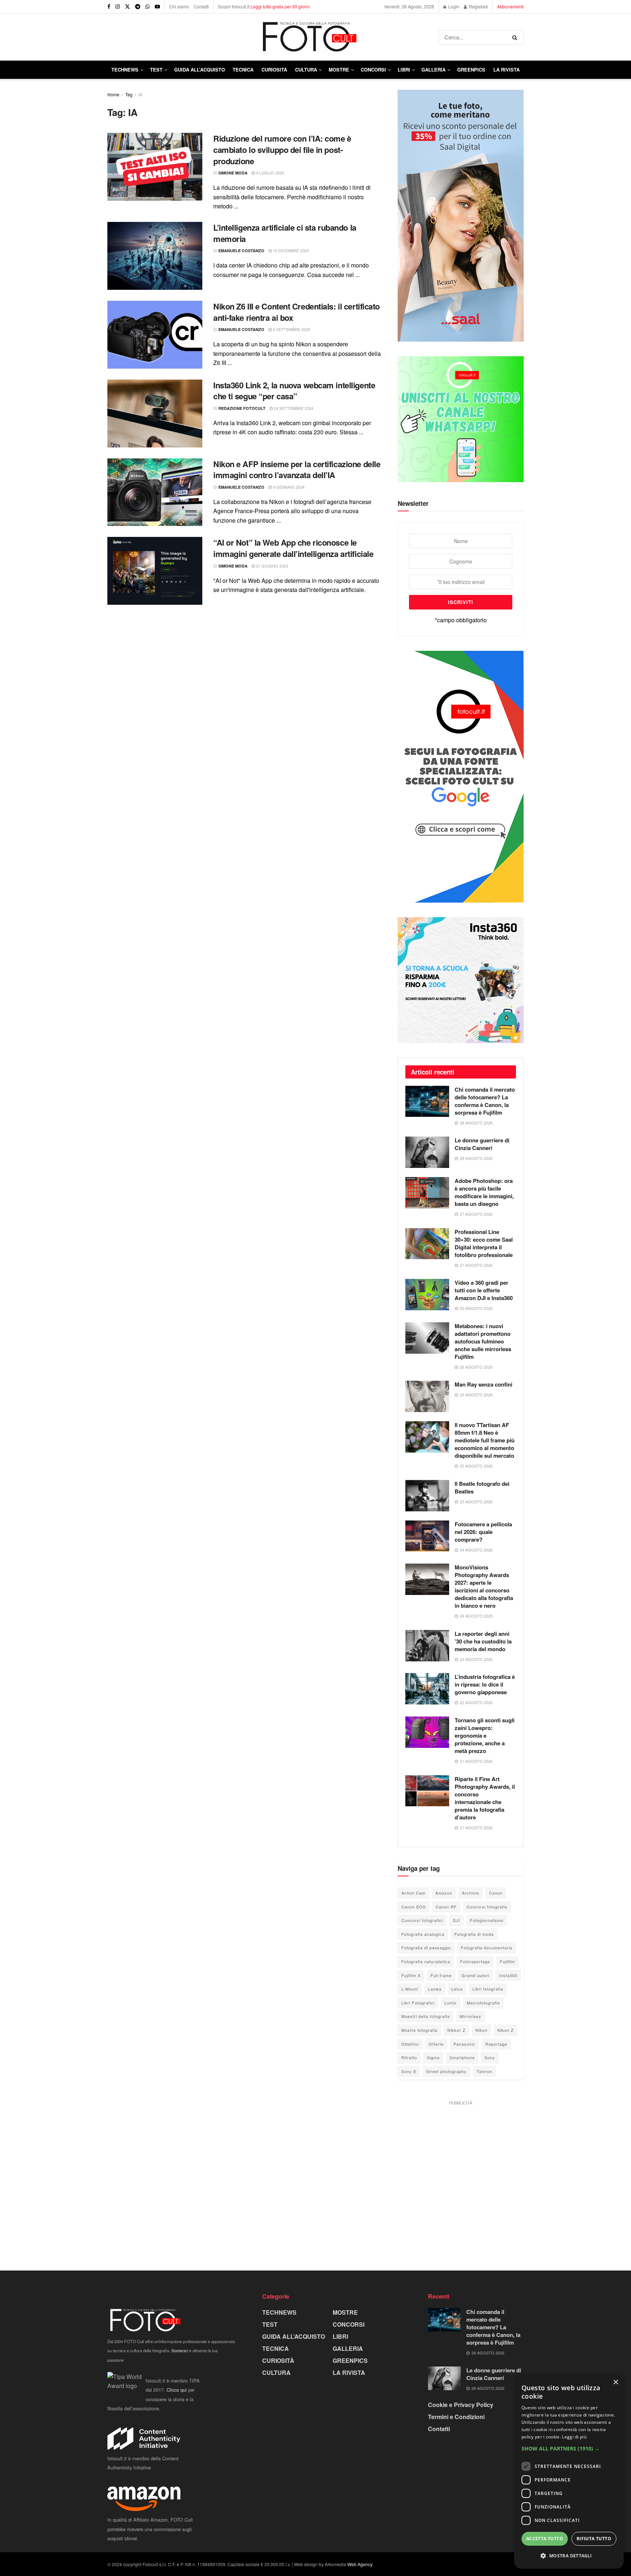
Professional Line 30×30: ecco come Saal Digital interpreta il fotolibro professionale (484, 1243)
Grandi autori (475, 1975)
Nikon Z (506, 2030)
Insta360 (508, 1975)
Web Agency (360, 2564)
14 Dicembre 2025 (290, 250)
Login (453, 6)
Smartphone (462, 2057)
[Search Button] (516, 37)
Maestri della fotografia (426, 2016)
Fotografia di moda (474, 1934)
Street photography (446, 2071)
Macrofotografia (483, 2003)
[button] (569, 2449)
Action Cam (413, 1893)
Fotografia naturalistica (426, 1961)
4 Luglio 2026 (269, 173)
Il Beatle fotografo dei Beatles (482, 1487)
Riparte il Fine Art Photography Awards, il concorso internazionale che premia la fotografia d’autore (485, 1798)
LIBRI (404, 70)
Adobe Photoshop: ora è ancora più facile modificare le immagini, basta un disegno (484, 1192)
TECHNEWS (125, 70)
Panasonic (464, 2044)
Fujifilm (507, 1961)
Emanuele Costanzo (241, 251)
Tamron (484, 2071)
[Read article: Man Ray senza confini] (427, 1396)
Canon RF (446, 1907)
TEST (156, 70)
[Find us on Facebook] (109, 7)
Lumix (451, 2003)
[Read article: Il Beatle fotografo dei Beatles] (427, 1496)
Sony (490, 2057)
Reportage (496, 2044)
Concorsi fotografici (422, 1920)
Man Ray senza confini (483, 1384)
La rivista (506, 70)
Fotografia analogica (423, 1934)
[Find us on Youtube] (157, 7)
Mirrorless (471, 2016)
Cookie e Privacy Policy (461, 2405)
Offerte (436, 2044)
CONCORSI (373, 70)
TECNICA (243, 70)
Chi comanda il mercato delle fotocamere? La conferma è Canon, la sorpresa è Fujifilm (485, 1101)
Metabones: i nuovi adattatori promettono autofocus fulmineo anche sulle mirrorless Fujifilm (483, 1341)
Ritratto (409, 2057)
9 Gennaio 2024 (288, 487)
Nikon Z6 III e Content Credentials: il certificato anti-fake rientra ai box (297, 312)
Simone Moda (233, 173)
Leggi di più (574, 2437)
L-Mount (410, 1989)
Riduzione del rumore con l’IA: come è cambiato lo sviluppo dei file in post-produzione (282, 150)
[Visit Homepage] (273, 37)
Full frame (441, 1975)
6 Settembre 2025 (291, 329)
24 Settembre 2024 (293, 408)
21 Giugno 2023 (271, 566)
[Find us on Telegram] (138, 7)
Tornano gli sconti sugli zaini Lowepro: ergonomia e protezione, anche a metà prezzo (485, 1735)
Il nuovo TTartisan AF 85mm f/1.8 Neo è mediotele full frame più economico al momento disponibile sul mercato (485, 1440)
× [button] (615, 2382)
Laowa (435, 1989)
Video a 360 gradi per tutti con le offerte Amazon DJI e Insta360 (484, 1290)
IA (140, 94)
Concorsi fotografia (487, 1907)
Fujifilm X (411, 1975)
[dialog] (569, 2472)
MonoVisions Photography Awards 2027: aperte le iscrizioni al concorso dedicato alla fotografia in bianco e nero (484, 1586)
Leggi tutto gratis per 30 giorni (280, 6)
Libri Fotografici (418, 2003)
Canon (496, 1893)
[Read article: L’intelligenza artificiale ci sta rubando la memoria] (155, 256)
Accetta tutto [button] (545, 2539)
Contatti (201, 6)
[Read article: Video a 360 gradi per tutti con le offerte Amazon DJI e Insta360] (427, 1295)
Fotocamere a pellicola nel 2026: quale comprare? (483, 1532)
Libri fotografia (488, 1989)
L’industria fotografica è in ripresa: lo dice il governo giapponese (485, 1684)
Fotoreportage (475, 1961)
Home (113, 94)
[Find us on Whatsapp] (148, 7)
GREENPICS (471, 70)
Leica (457, 1989)
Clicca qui (177, 2390)
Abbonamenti (510, 6)
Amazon (444, 1893)
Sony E (409, 2071)
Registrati (478, 6)
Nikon (481, 2030)
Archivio (471, 1893)
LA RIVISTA (349, 2373)
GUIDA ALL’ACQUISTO (200, 70)
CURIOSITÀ (274, 70)
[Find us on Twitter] (127, 7)
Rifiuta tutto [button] (594, 2539)
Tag (129, 94)
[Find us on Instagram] (118, 7)
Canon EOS (414, 1907)
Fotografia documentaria (487, 1948)
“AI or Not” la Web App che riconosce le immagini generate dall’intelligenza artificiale (293, 548)
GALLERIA (433, 70)
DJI (456, 1920)
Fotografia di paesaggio (426, 1948)
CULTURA (306, 70)
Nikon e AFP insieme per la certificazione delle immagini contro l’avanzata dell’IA (297, 470)
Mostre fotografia (419, 2030)
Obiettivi (410, 2044)
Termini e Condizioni (456, 2417)
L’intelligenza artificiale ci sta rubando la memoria (285, 233)
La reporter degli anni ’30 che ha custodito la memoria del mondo (483, 1641)
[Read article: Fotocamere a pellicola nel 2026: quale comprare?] (427, 1536)
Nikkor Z (456, 2030)
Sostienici (180, 2350)
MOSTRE (339, 70)
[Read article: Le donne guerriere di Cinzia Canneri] (427, 1152)
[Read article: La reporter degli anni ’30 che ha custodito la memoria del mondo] (427, 1646)
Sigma (433, 2057)
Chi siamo (179, 6)
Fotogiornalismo (487, 1920)
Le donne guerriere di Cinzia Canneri (482, 1144)
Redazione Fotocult (242, 408)
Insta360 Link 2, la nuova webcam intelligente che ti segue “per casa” (294, 391)
